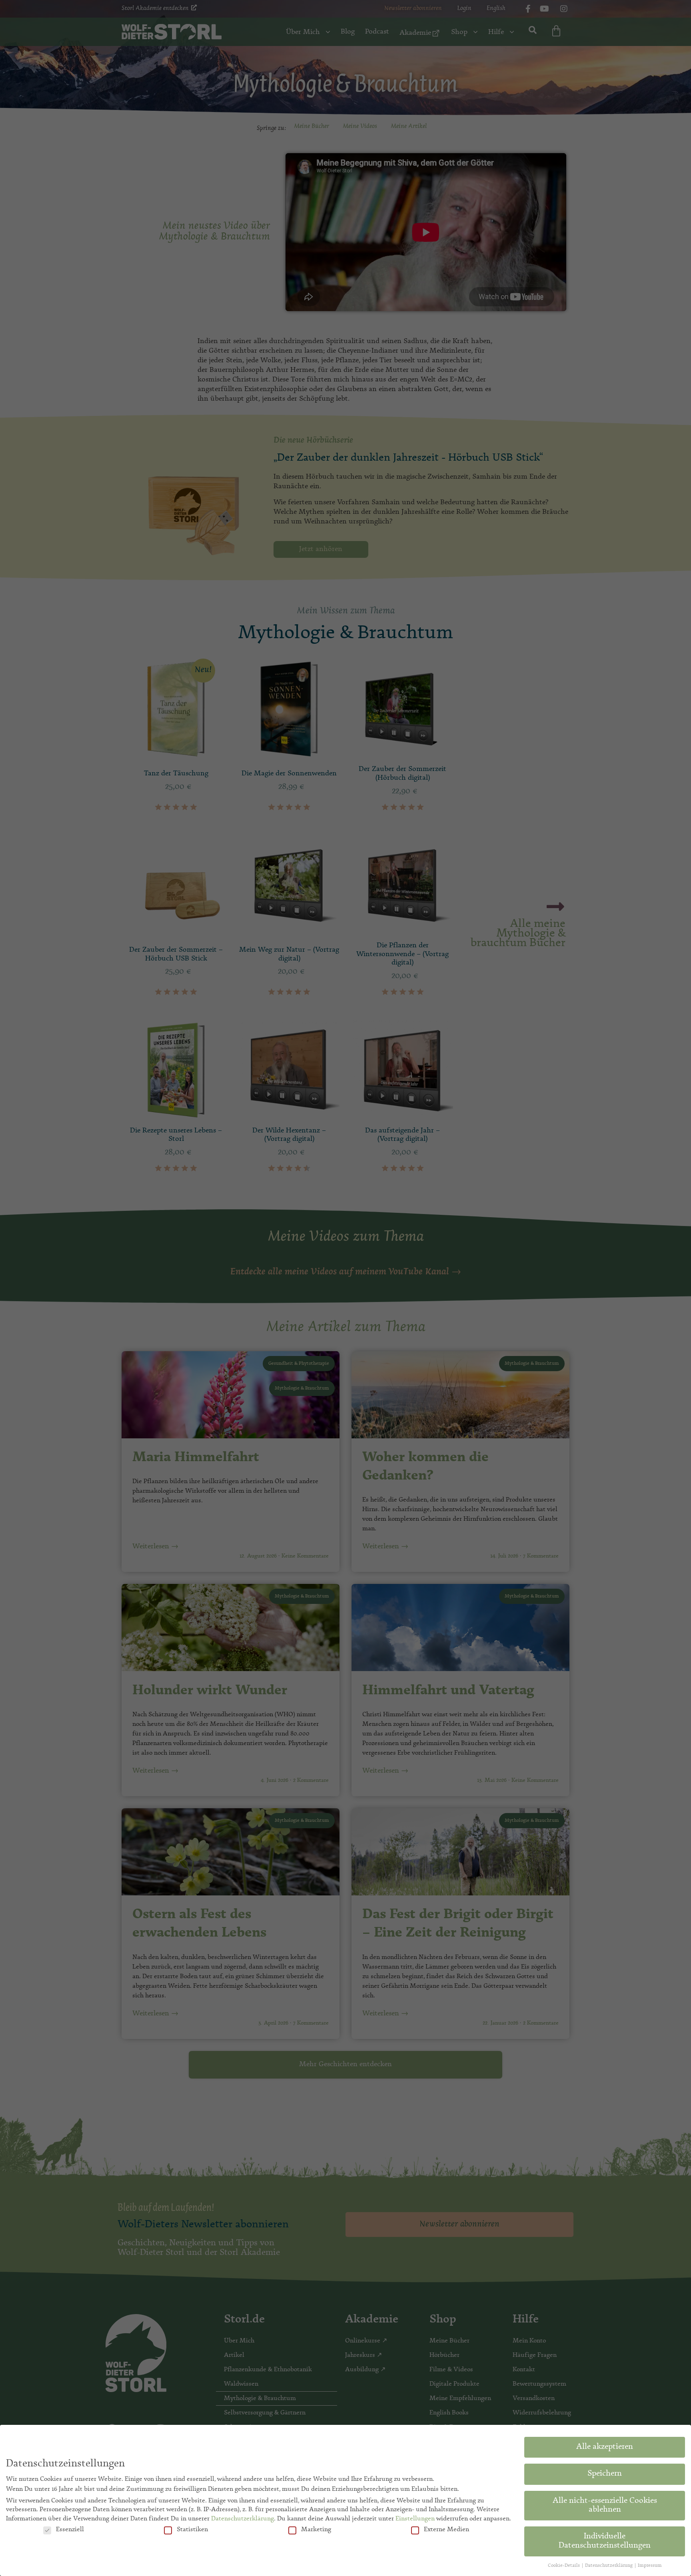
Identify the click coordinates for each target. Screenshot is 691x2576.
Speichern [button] (605, 2474)
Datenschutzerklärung (243, 2519)
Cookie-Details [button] (564, 2566)
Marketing (316, 2530)
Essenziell (70, 2530)
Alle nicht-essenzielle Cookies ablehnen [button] (605, 2506)
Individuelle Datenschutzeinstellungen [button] (605, 2541)
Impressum (650, 2566)
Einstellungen (415, 2519)
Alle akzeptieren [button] (605, 2447)
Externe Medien (446, 2530)
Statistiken (192, 2530)
